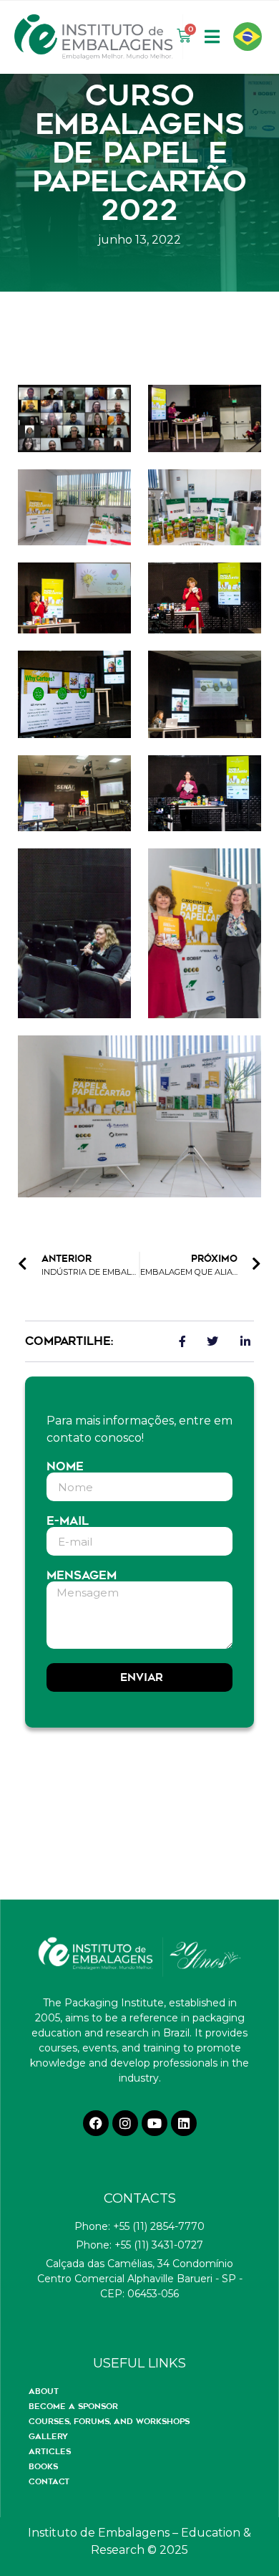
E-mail (68, 1521)
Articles (50, 2451)
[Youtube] (155, 2123)
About (44, 2391)
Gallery (48, 2436)
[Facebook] (96, 2123)
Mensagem (82, 1576)
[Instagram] (125, 2123)
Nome (65, 1467)
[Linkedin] (184, 2123)
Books (43, 2466)
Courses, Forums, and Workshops (109, 2421)
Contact (49, 2481)
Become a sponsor (73, 2406)
